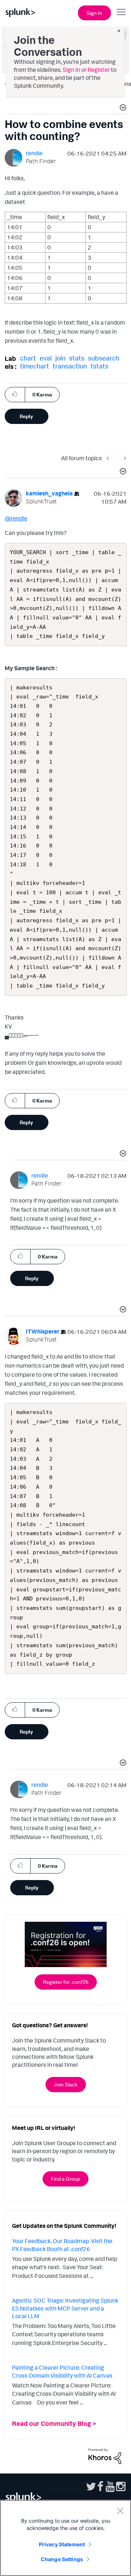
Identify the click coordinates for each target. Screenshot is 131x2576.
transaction (70, 366)
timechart (35, 366)
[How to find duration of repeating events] (110, 458)
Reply (26, 416)
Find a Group (65, 2179)
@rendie (16, 518)
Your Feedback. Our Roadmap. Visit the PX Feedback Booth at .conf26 (62, 2245)
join (60, 358)
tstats (100, 366)
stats (77, 358)
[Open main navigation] (121, 12)
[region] (65, 2538)
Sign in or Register (86, 70)
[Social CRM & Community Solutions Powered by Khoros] (105, 2455)
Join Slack (66, 2084)
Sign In (94, 13)
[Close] (120, 2511)
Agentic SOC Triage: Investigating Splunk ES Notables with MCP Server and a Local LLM (65, 2308)
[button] (122, 108)
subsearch (104, 358)
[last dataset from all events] (123, 458)
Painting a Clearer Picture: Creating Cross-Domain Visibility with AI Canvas (62, 2371)
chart (28, 358)
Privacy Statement (62, 2544)
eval (46, 358)
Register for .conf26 (66, 1982)
